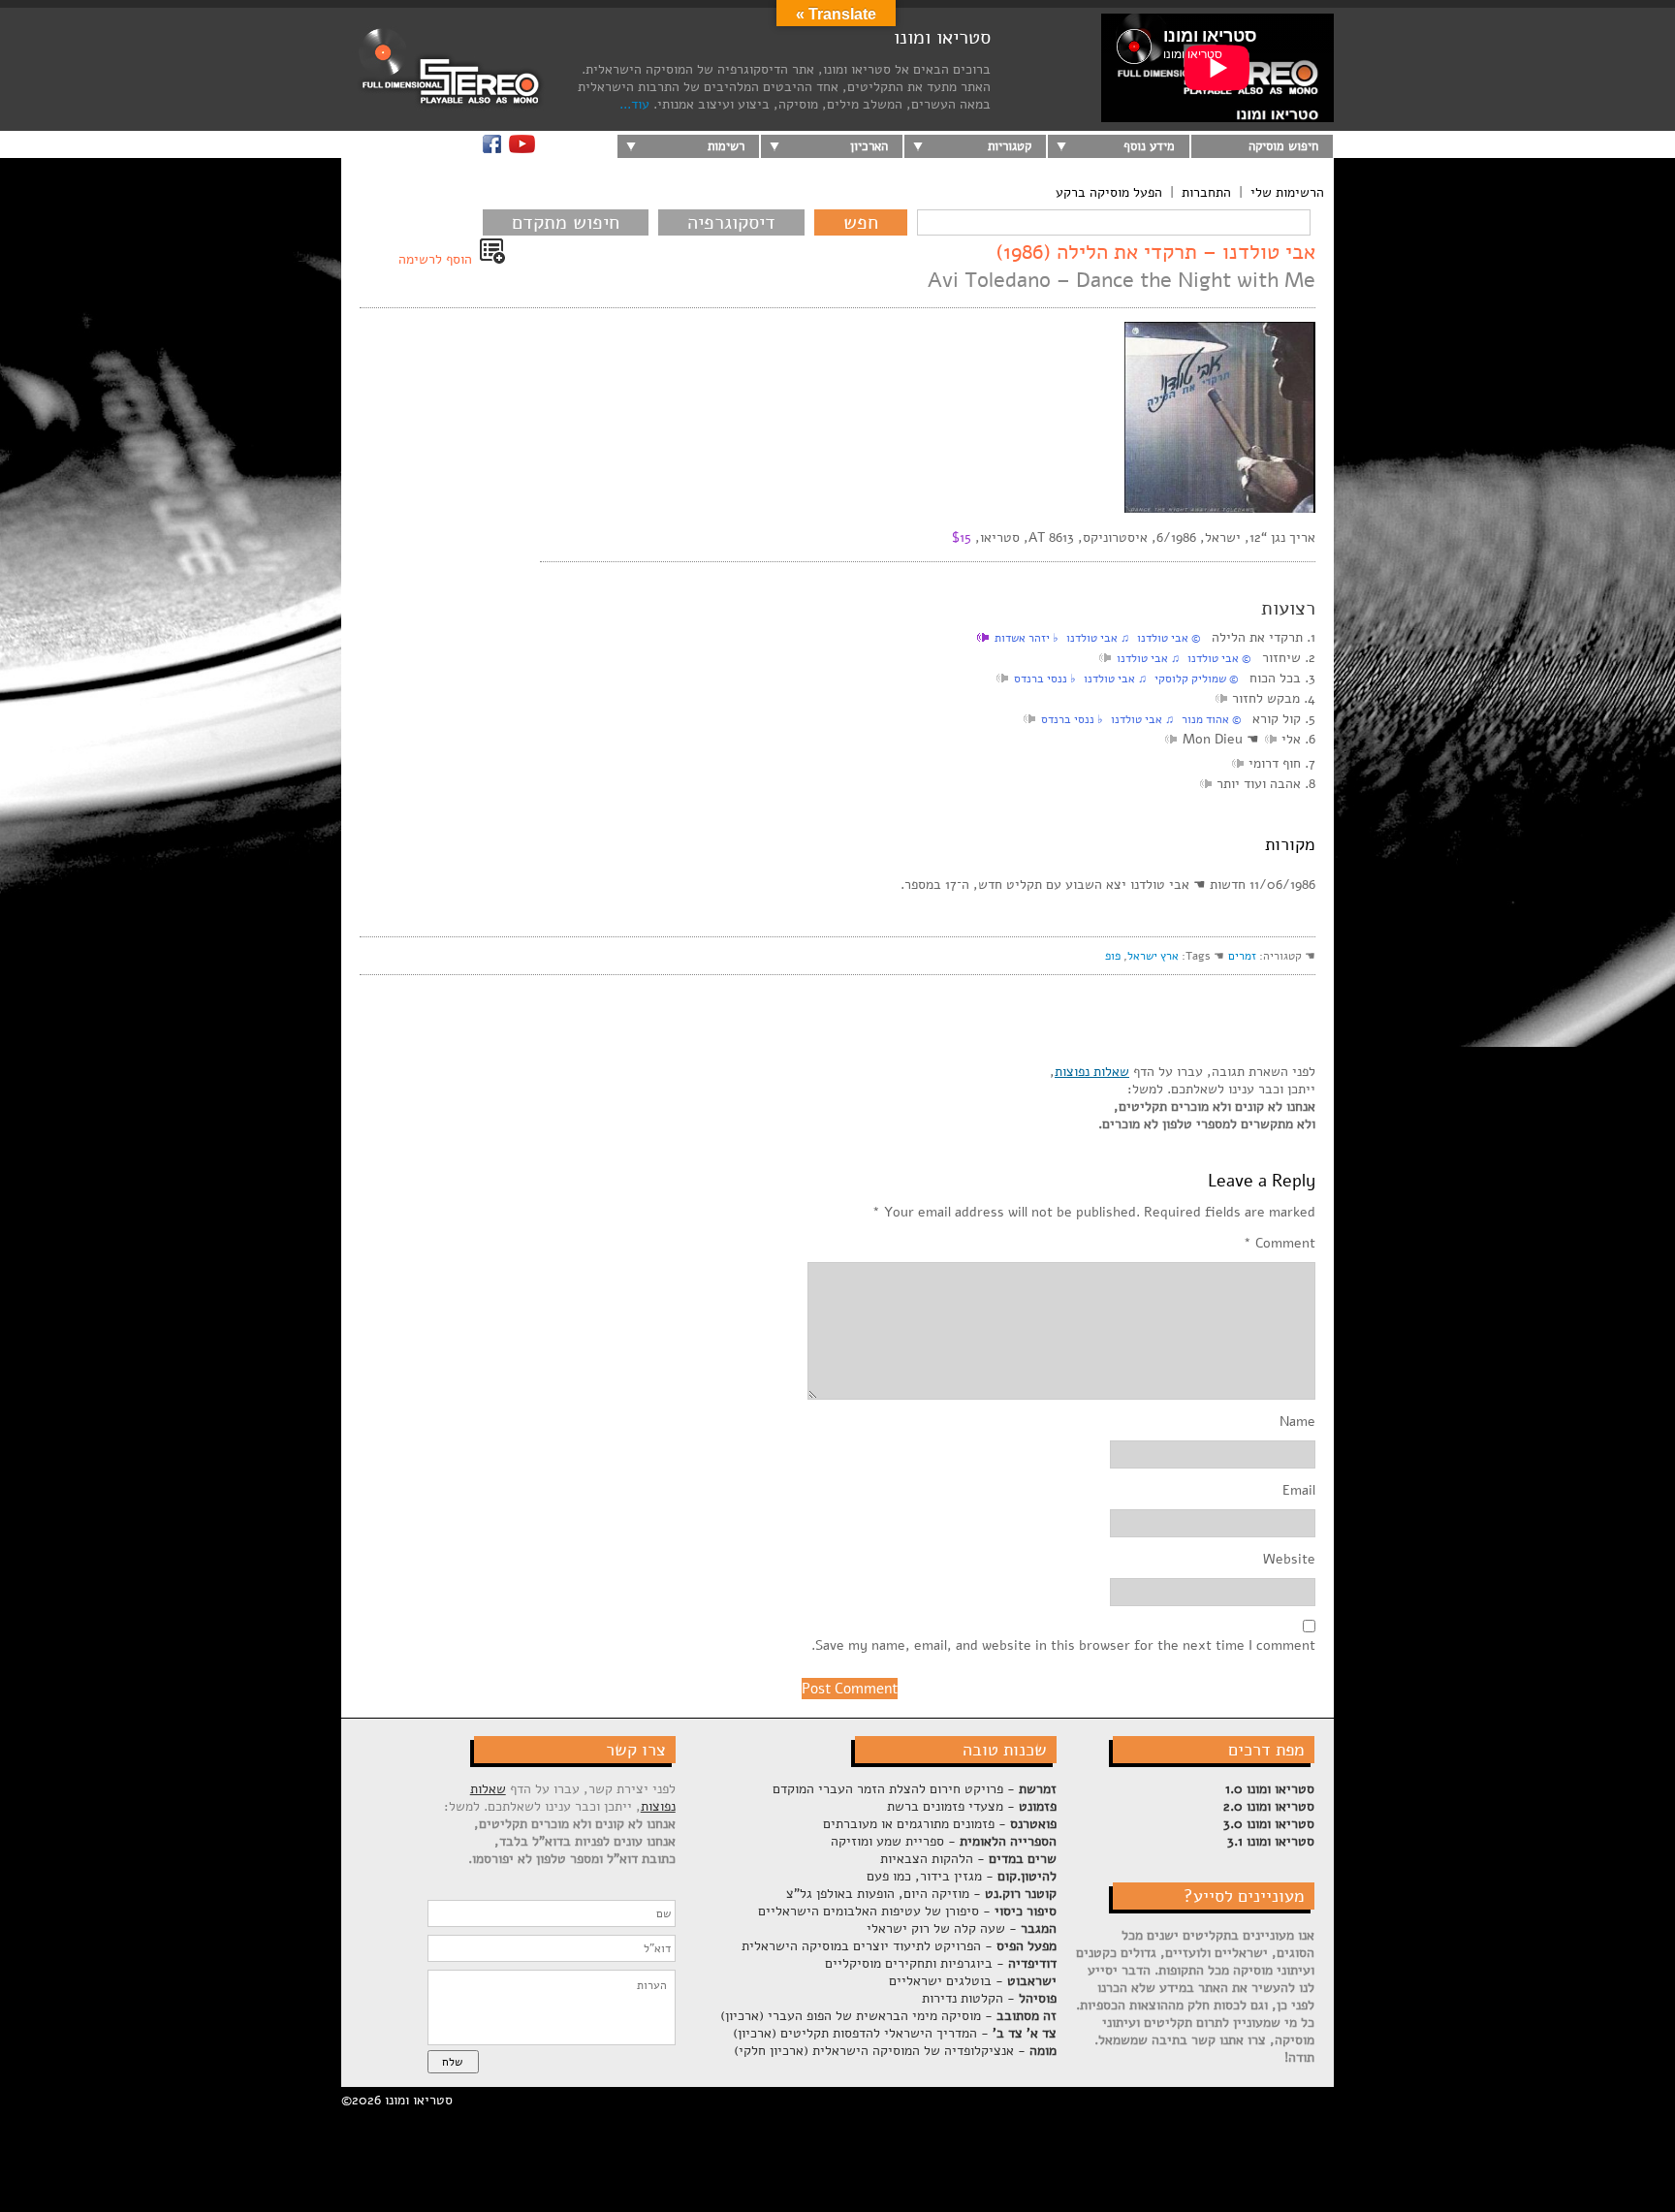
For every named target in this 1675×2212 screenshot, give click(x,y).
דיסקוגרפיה (731, 222)
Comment (1280, 1244)
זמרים (1242, 956)
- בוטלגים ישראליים (973, 1981)
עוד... (634, 104)
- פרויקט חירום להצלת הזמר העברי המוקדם (915, 1789)
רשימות (726, 146)
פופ (1113, 956)
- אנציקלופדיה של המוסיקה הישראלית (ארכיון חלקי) (895, 2051)
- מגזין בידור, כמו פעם (962, 1876)
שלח (452, 2062)
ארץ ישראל (1153, 956)
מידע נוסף (1149, 146)
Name (1297, 1422)
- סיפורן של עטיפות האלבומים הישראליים (907, 1911)
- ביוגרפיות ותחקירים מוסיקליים (941, 1963)
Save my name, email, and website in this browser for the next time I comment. (1063, 1646)
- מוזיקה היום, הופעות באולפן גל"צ (921, 1894)
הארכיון (869, 146)
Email (1299, 1491)
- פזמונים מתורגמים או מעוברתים (940, 1824)
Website (1289, 1560)
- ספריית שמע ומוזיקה (944, 1841)
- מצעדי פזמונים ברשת (972, 1806)
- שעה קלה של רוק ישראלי (962, 1928)
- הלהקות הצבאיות (968, 1859)
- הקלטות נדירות (989, 1998)
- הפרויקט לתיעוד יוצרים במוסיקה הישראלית (899, 1946)
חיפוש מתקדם (566, 222)
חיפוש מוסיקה (1283, 146)
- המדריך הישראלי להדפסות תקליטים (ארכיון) (895, 2033)
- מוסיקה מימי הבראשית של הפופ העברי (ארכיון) (888, 2016)
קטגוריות (1010, 146)
